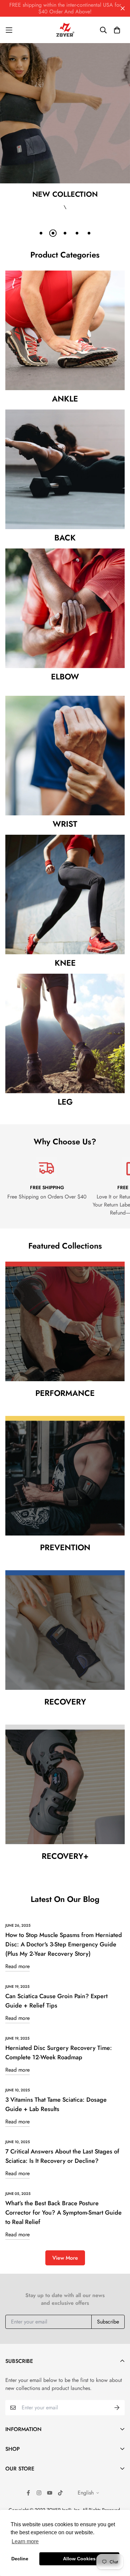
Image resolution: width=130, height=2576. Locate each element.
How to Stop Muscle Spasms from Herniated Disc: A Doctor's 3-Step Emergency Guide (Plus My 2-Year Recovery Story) (64, 1944)
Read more (17, 1966)
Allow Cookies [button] (79, 2559)
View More (65, 2258)
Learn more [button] (25, 2541)
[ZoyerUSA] (65, 30)
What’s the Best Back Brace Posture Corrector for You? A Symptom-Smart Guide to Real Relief (63, 2213)
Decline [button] (20, 2559)
